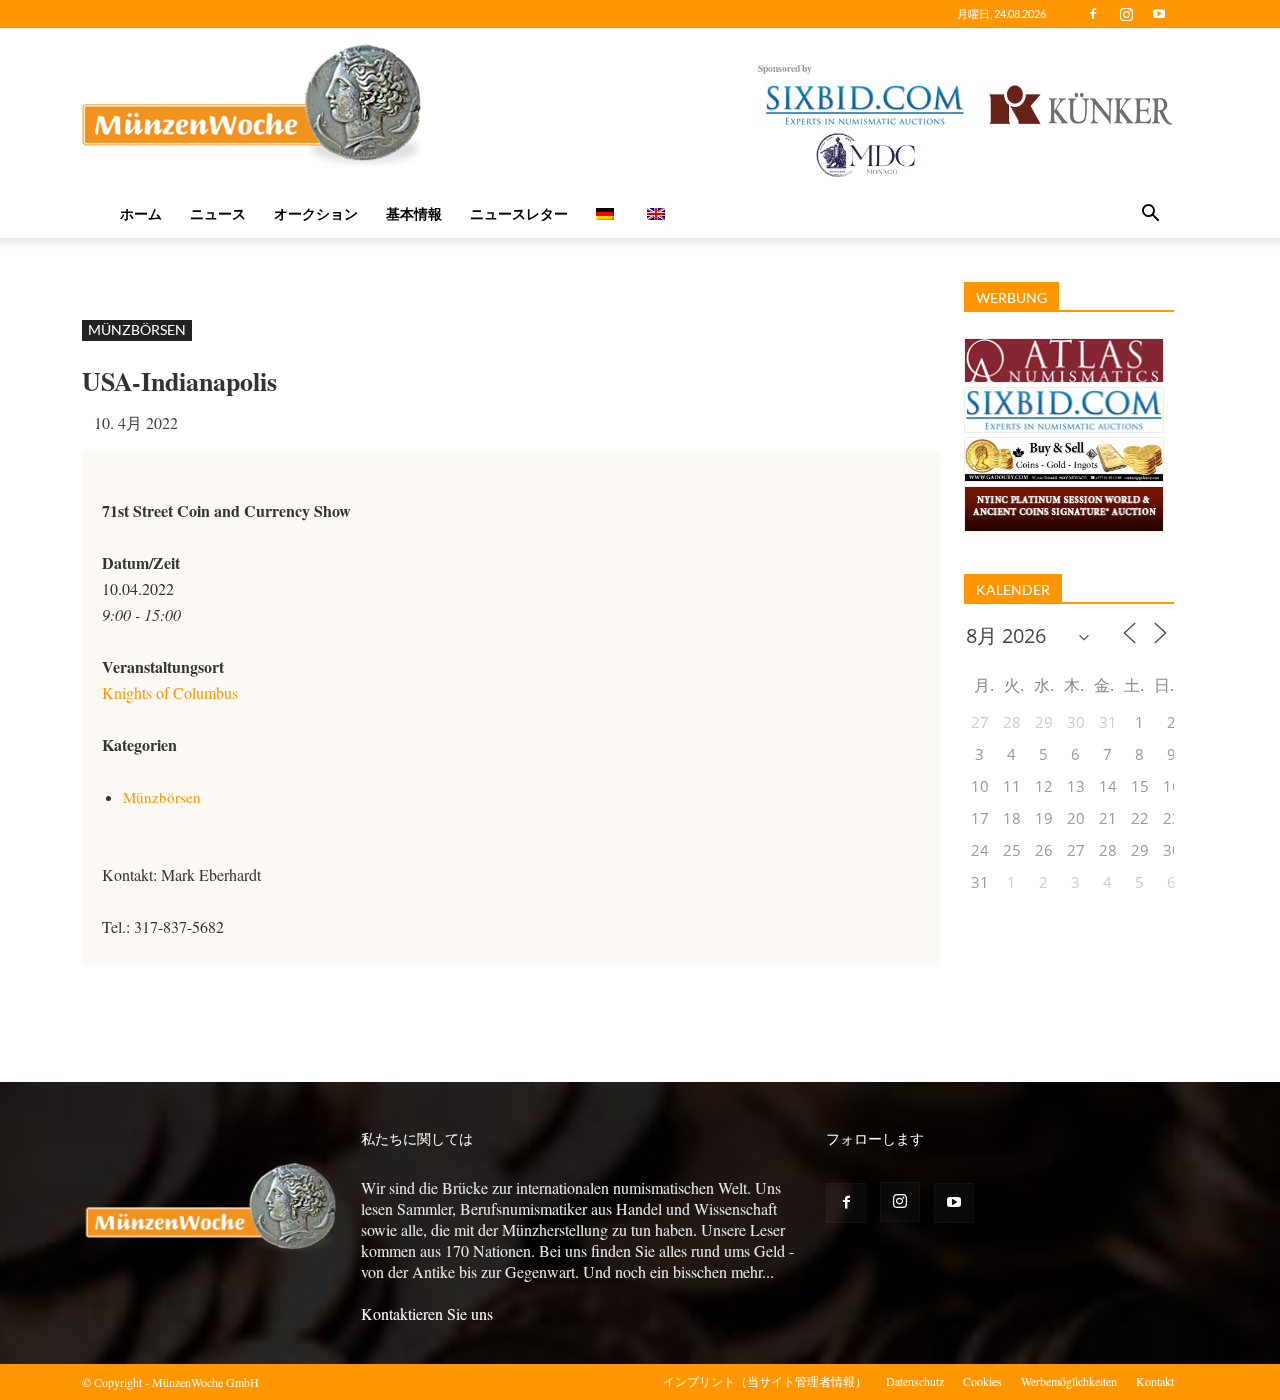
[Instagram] (1126, 14)
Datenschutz (915, 1381)
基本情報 (414, 213)
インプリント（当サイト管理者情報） (765, 1381)
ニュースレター (519, 213)
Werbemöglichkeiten (1069, 1381)
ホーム (141, 213)
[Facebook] (1093, 14)
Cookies (982, 1381)
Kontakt (1155, 1381)
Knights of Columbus (170, 692)
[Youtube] (1159, 14)
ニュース (218, 213)
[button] (1150, 215)
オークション (316, 213)
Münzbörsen (137, 329)
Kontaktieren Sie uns (427, 1313)
